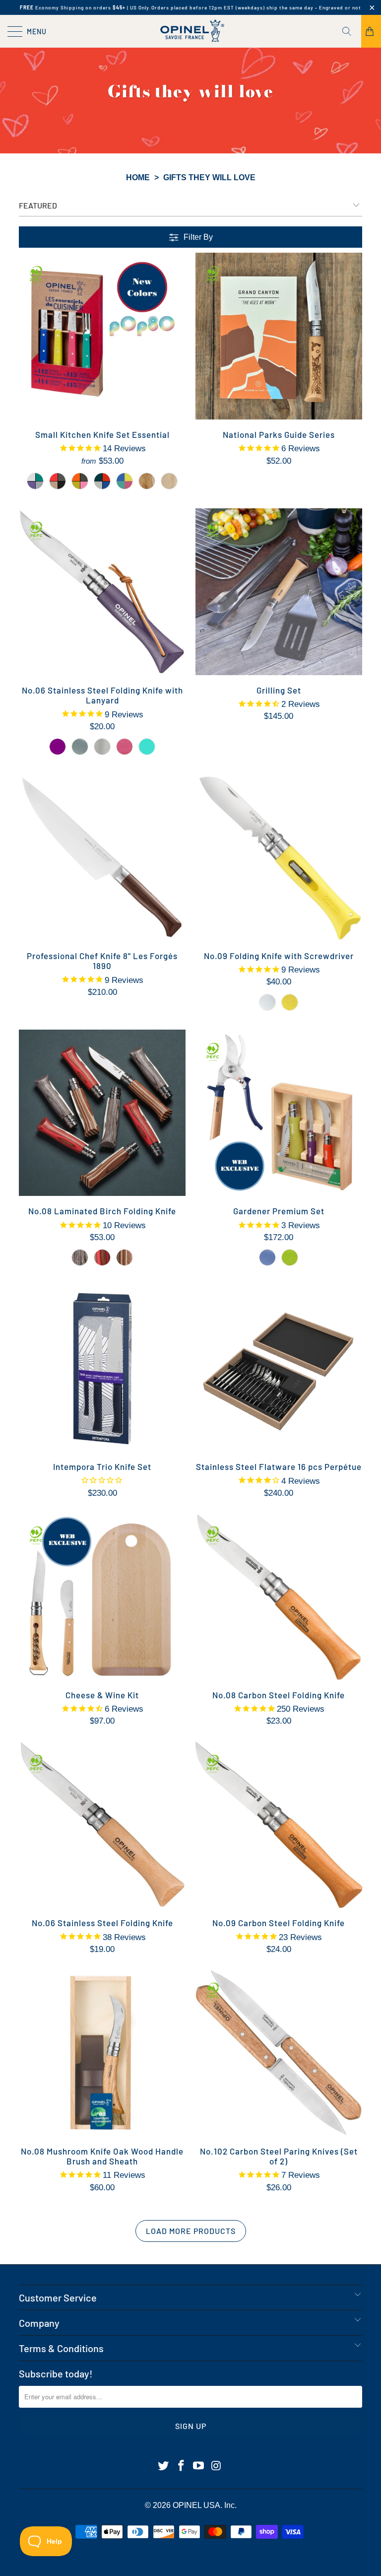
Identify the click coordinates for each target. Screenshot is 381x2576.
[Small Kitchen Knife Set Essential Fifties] (80, 481)
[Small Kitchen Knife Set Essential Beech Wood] (169, 481)
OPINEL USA (196, 2505)
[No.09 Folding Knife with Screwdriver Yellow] (290, 1002)
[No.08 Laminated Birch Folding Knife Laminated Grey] (80, 1257)
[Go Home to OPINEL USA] (190, 31)
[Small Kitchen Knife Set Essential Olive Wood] (147, 481)
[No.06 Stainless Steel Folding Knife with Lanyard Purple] (58, 747)
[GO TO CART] (371, 31)
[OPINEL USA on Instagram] (217, 2466)
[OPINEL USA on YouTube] (199, 2466)
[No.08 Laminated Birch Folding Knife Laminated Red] (102, 1257)
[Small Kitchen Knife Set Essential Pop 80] (125, 481)
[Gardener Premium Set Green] (290, 1257)
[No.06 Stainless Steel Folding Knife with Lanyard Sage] (80, 747)
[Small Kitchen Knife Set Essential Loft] (58, 481)
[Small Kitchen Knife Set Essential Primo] (102, 481)
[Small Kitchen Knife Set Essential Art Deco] (35, 481)
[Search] (350, 31)
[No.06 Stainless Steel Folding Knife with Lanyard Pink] (125, 747)
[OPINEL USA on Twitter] (164, 2466)
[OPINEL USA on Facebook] (181, 2466)
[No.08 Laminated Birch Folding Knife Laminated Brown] (125, 1257)
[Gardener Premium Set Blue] (267, 1257)
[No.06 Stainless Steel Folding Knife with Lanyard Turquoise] (147, 747)
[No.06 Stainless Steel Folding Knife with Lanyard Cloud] (102, 747)
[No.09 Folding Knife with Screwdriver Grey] (267, 1002)
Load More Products (191, 2231)
